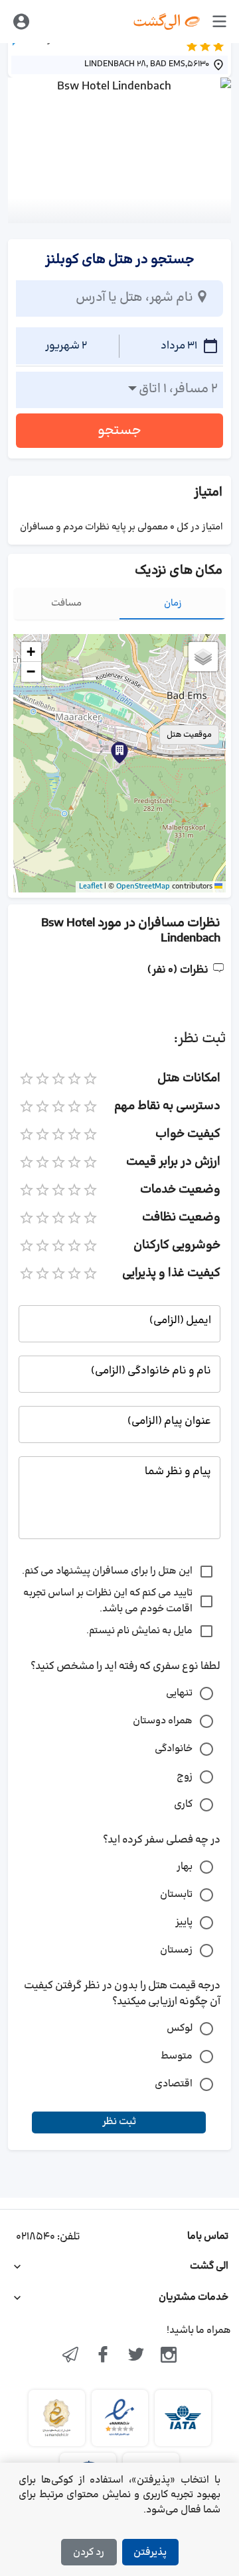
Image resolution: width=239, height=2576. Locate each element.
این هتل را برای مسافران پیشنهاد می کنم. (107, 1571)
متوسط (177, 2056)
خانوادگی (174, 1749)
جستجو (119, 431)
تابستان (176, 1895)
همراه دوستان (163, 1721)
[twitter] (136, 2356)
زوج (185, 1777)
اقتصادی (174, 2084)
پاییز (184, 1922)
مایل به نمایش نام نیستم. (139, 1631)
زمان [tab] (173, 603)
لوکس (180, 2028)
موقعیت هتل (189, 735)
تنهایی (179, 1693)
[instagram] (169, 2356)
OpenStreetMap (143, 886)
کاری (183, 1804)
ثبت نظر (119, 2122)
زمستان (176, 1950)
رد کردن (89, 2552)
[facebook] (103, 2356)
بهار (185, 1867)
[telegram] (70, 2356)
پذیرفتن (150, 2552)
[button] (119, 753)
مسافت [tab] (66, 603)
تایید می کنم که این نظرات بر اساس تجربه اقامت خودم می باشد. (108, 1601)
